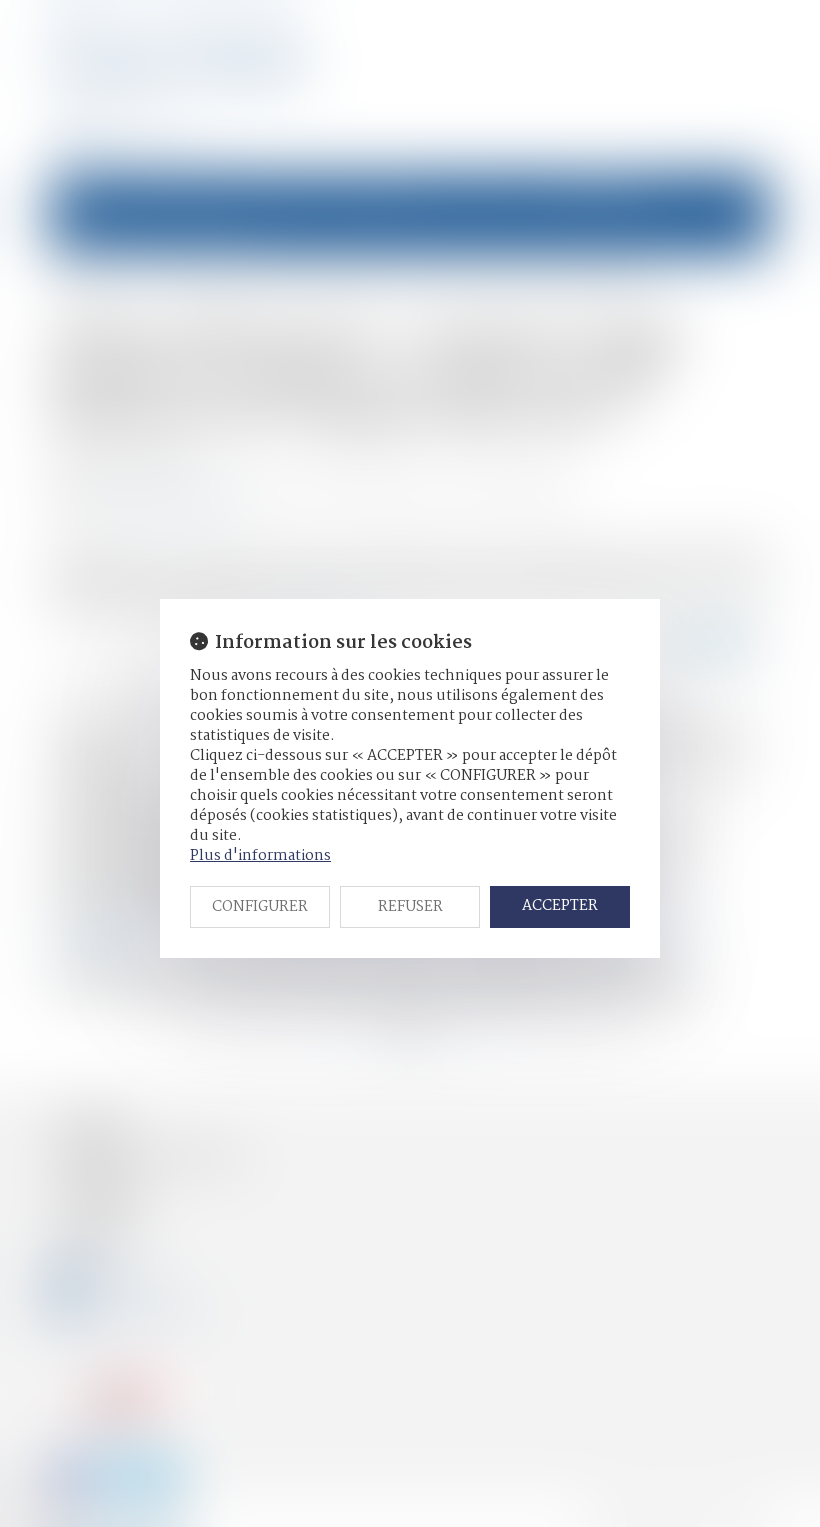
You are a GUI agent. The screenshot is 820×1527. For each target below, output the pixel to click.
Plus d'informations (260, 856)
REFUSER (410, 907)
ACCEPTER (560, 906)
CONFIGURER (260, 907)
